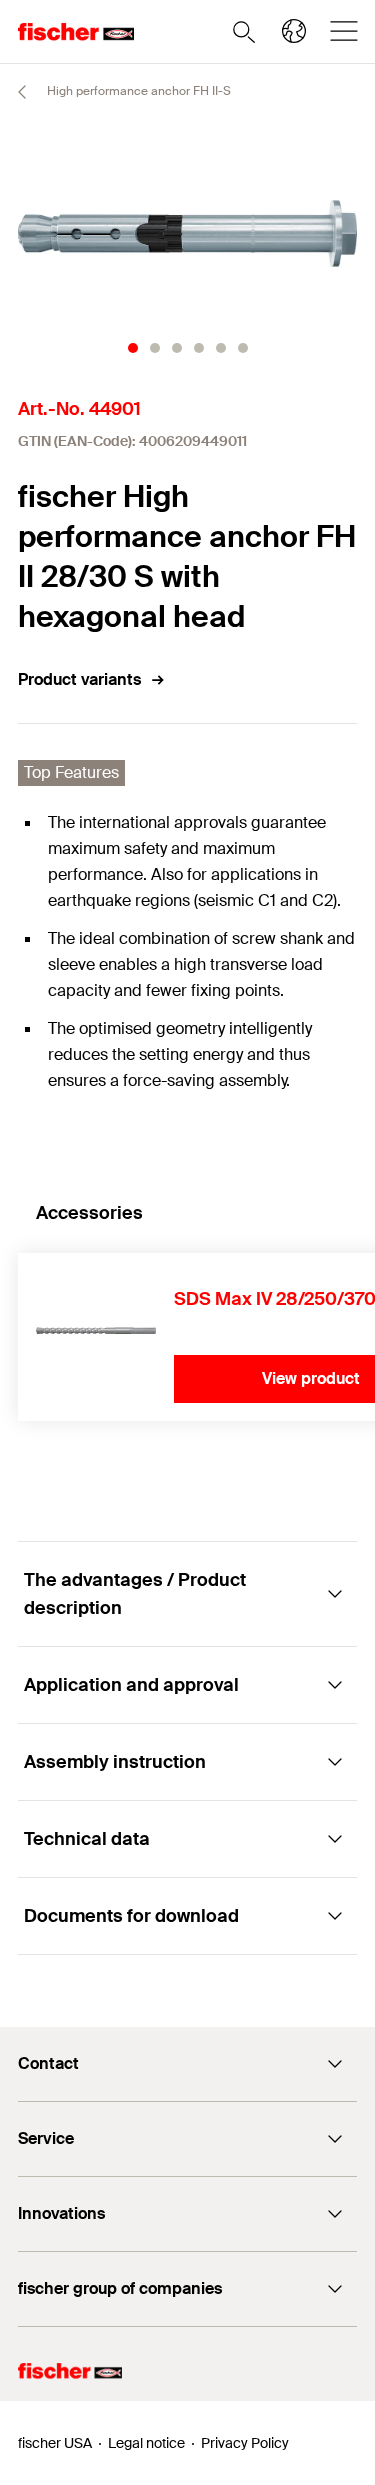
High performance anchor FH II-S (137, 91)
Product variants (79, 679)
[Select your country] (294, 31)
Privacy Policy (245, 2443)
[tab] (133, 348)
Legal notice (146, 2443)
